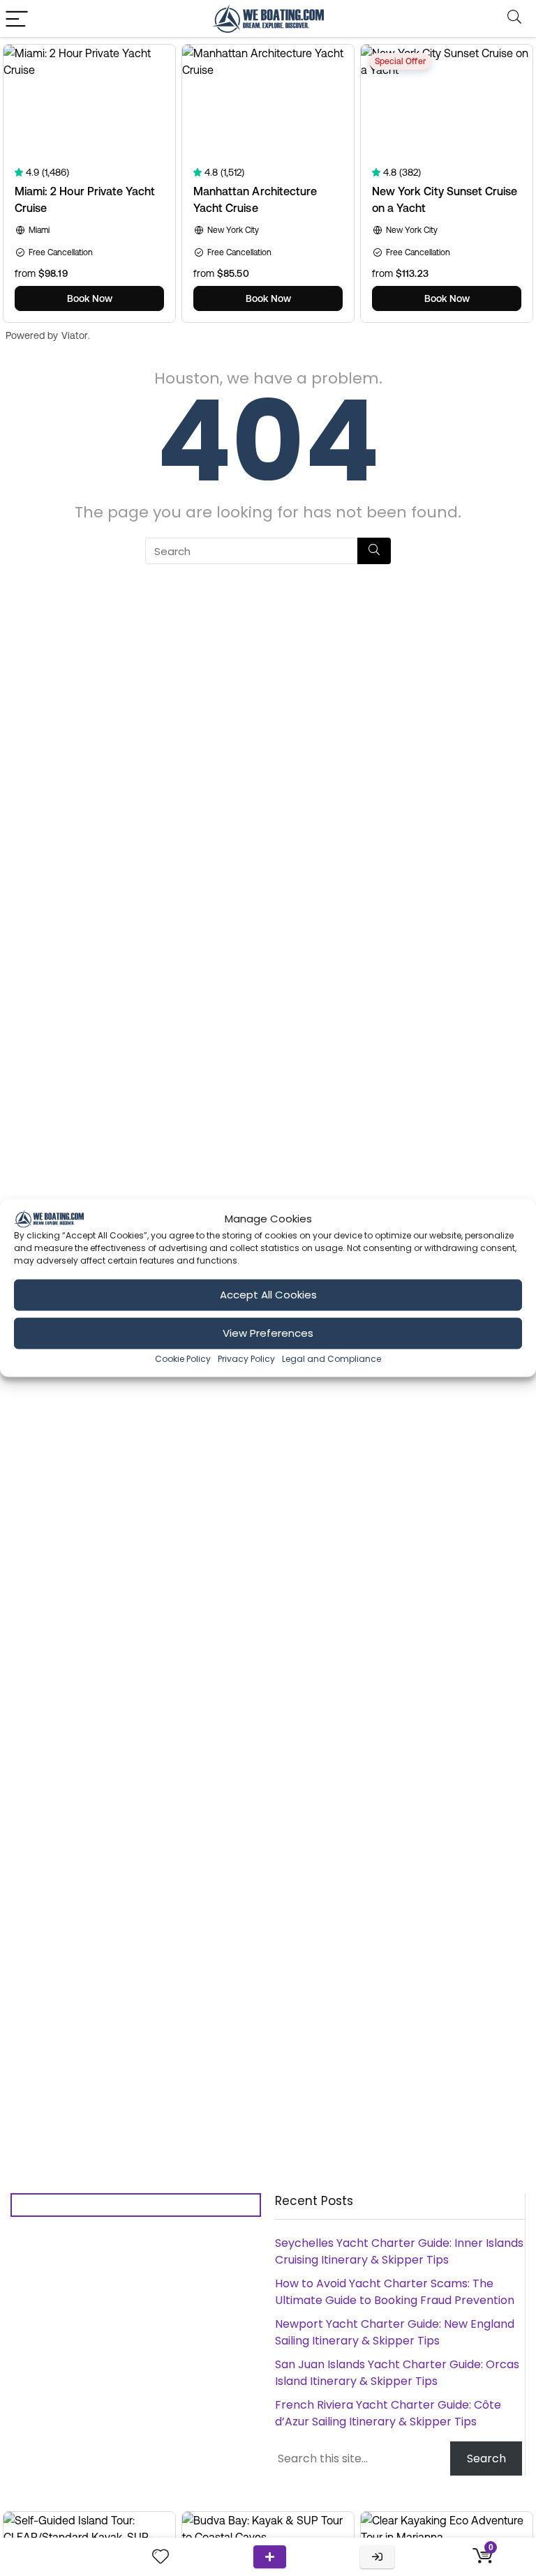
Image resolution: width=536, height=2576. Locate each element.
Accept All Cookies (268, 1295)
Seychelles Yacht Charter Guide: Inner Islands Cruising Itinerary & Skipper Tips (399, 2251)
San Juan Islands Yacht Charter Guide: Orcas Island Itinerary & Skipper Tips (397, 2373)
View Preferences (268, 1333)
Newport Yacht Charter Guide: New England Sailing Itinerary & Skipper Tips (395, 2332)
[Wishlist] (161, 2557)
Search (486, 2458)
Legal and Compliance (332, 1358)
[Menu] (17, 18)
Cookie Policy (183, 1358)
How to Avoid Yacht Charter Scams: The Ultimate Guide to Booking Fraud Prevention (395, 2292)
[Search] (514, 18)
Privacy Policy (246, 1358)
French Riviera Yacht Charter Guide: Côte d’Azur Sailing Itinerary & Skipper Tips (388, 2413)
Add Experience (270, 2557)
